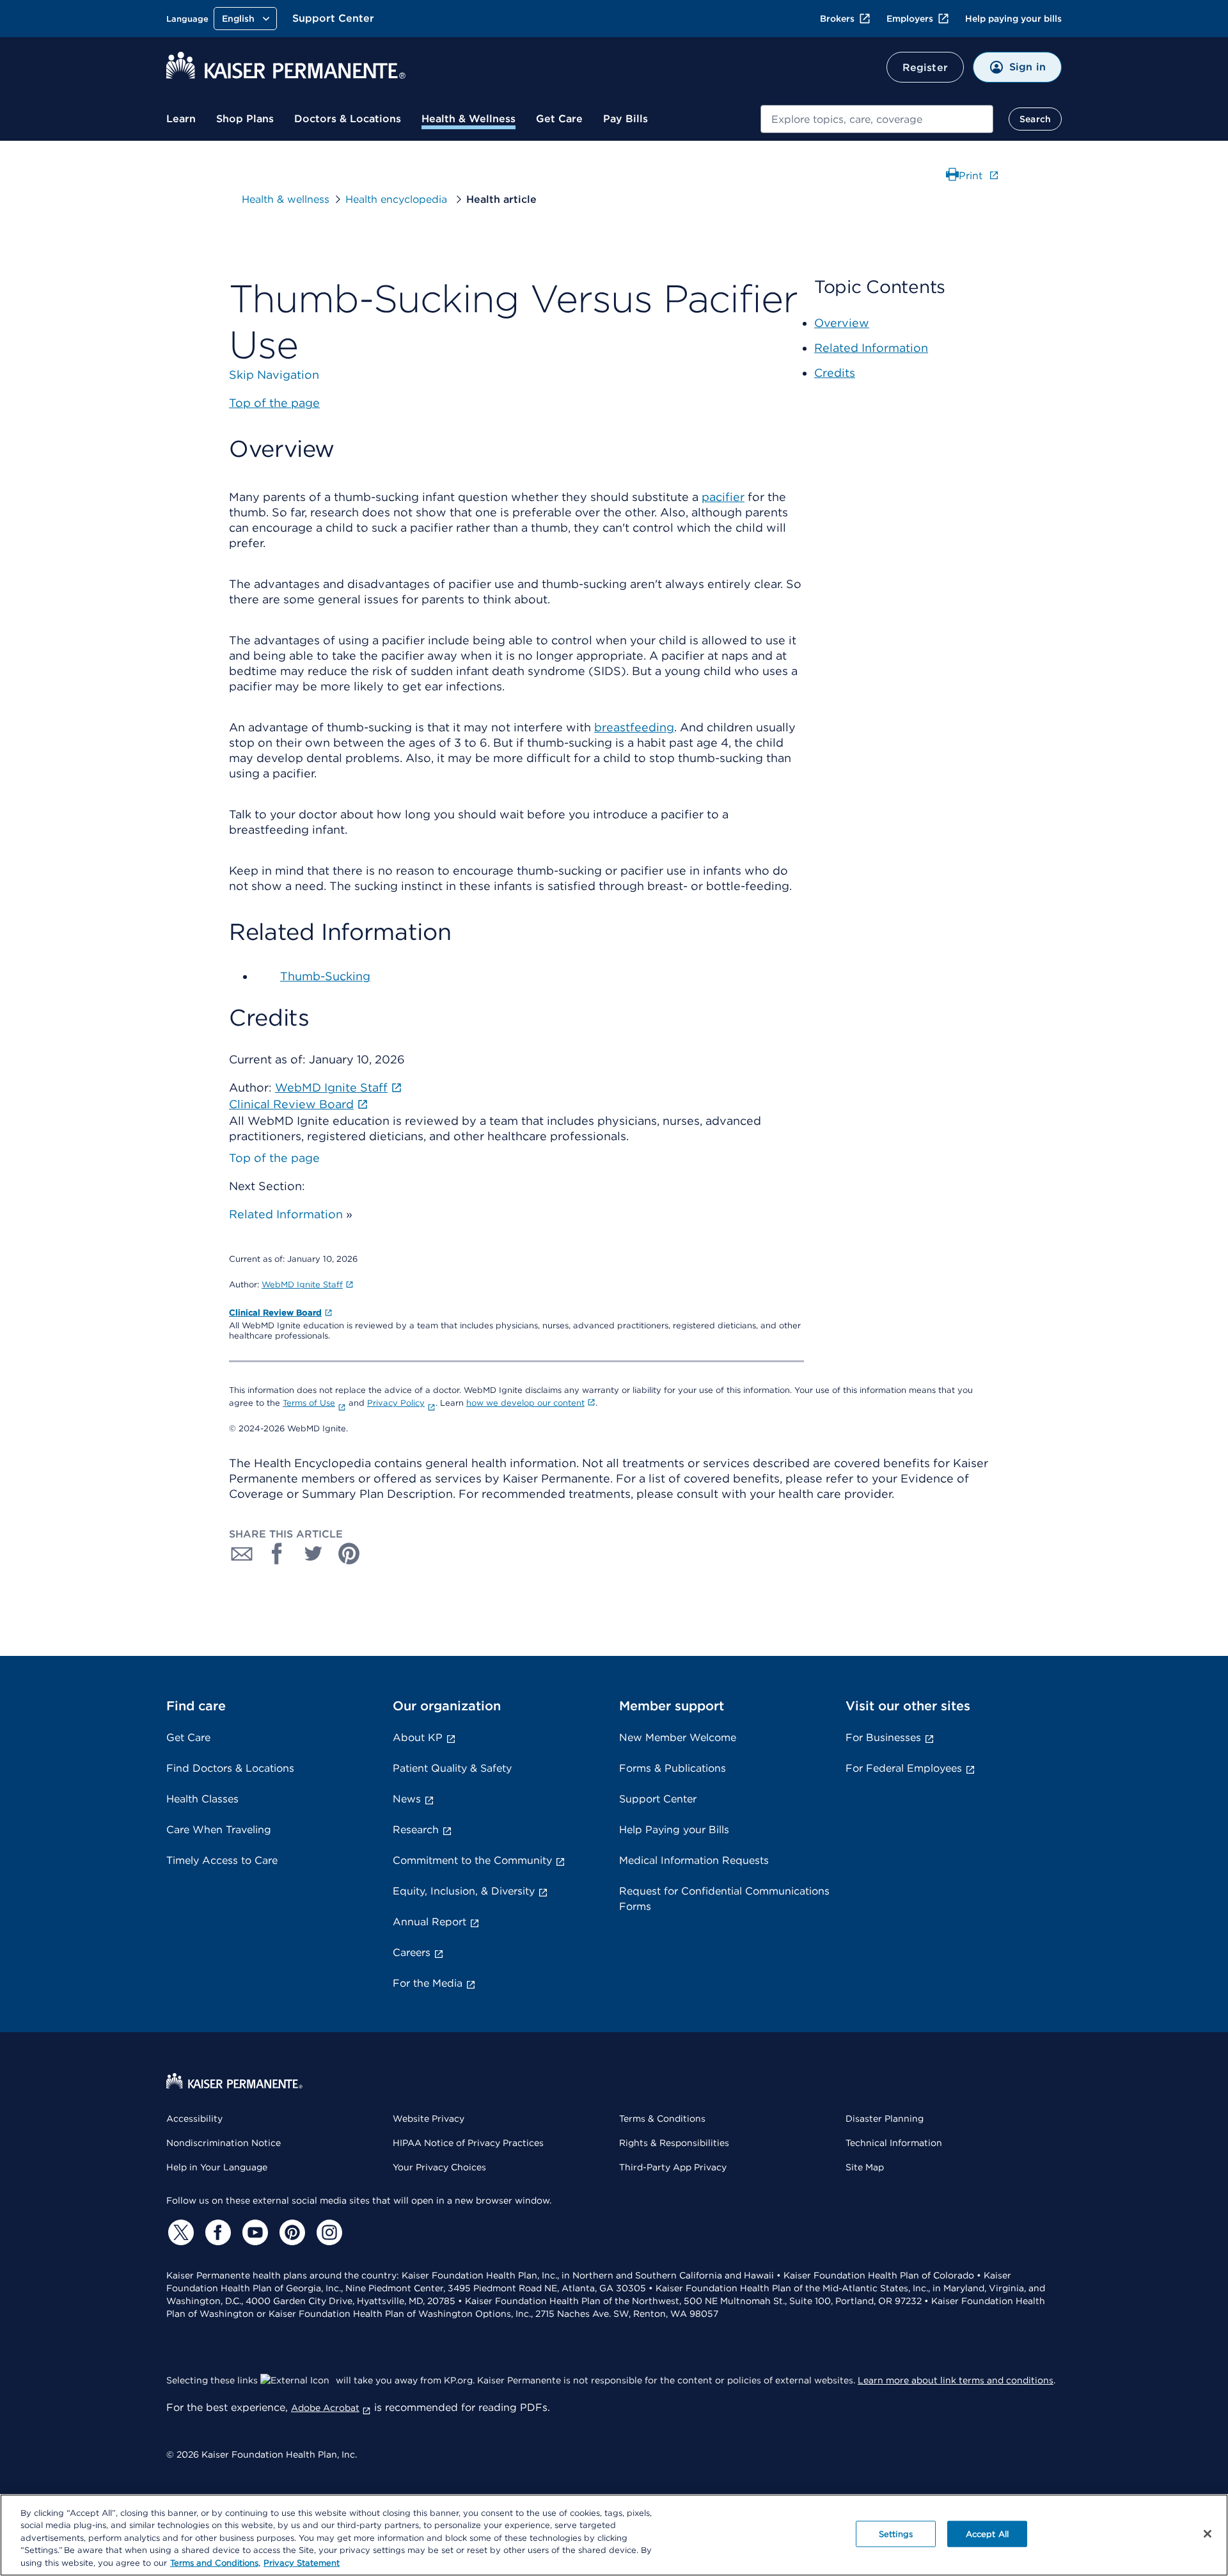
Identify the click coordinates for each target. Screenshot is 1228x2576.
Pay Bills (626, 119)
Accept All (987, 2534)
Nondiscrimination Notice (224, 2143)
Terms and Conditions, (215, 2563)
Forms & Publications (673, 1768)
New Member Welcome (678, 1737)
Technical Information (894, 2143)
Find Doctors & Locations (230, 1768)
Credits (835, 373)
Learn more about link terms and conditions (956, 2380)
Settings (896, 2534)
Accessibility (194, 2119)
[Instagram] (327, 2232)
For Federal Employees (904, 1768)
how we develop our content (525, 1403)
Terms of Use (309, 1403)
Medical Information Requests (694, 1860)
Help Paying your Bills (674, 1830)
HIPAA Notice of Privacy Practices (468, 2143)
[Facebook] (216, 2232)
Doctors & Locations (348, 119)
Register (925, 68)
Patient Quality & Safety (452, 1768)
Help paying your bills (1013, 19)
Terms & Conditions (662, 2119)
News (407, 1799)
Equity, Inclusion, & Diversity (464, 1891)
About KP (418, 1737)
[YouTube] (253, 2232)
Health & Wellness (468, 119)
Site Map (865, 2167)
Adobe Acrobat (325, 2408)
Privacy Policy (396, 1403)
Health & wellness (286, 199)
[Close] (1208, 2534)
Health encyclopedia (398, 199)
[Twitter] (179, 2232)
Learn (181, 119)
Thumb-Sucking (325, 976)
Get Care (559, 119)
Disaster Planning (885, 2119)
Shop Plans (245, 119)
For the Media (428, 1983)
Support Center (333, 18)
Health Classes (202, 1799)
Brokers (837, 19)
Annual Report (429, 1922)
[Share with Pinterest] (349, 1554)
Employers (910, 19)
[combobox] (877, 119)
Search (1035, 119)
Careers (412, 1952)
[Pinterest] (290, 2232)
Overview (842, 323)
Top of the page (274, 1158)
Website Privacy (429, 2119)
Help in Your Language (217, 2167)
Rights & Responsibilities (674, 2143)
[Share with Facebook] (278, 1554)
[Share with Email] (242, 1554)
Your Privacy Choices (439, 2167)
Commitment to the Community (472, 1860)
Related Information (286, 1214)
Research (416, 1830)
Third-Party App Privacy (673, 2167)
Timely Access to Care (222, 1860)
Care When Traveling (219, 1830)
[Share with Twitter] (313, 1554)
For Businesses (883, 1737)
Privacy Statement (302, 2563)
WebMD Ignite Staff (302, 1284)
